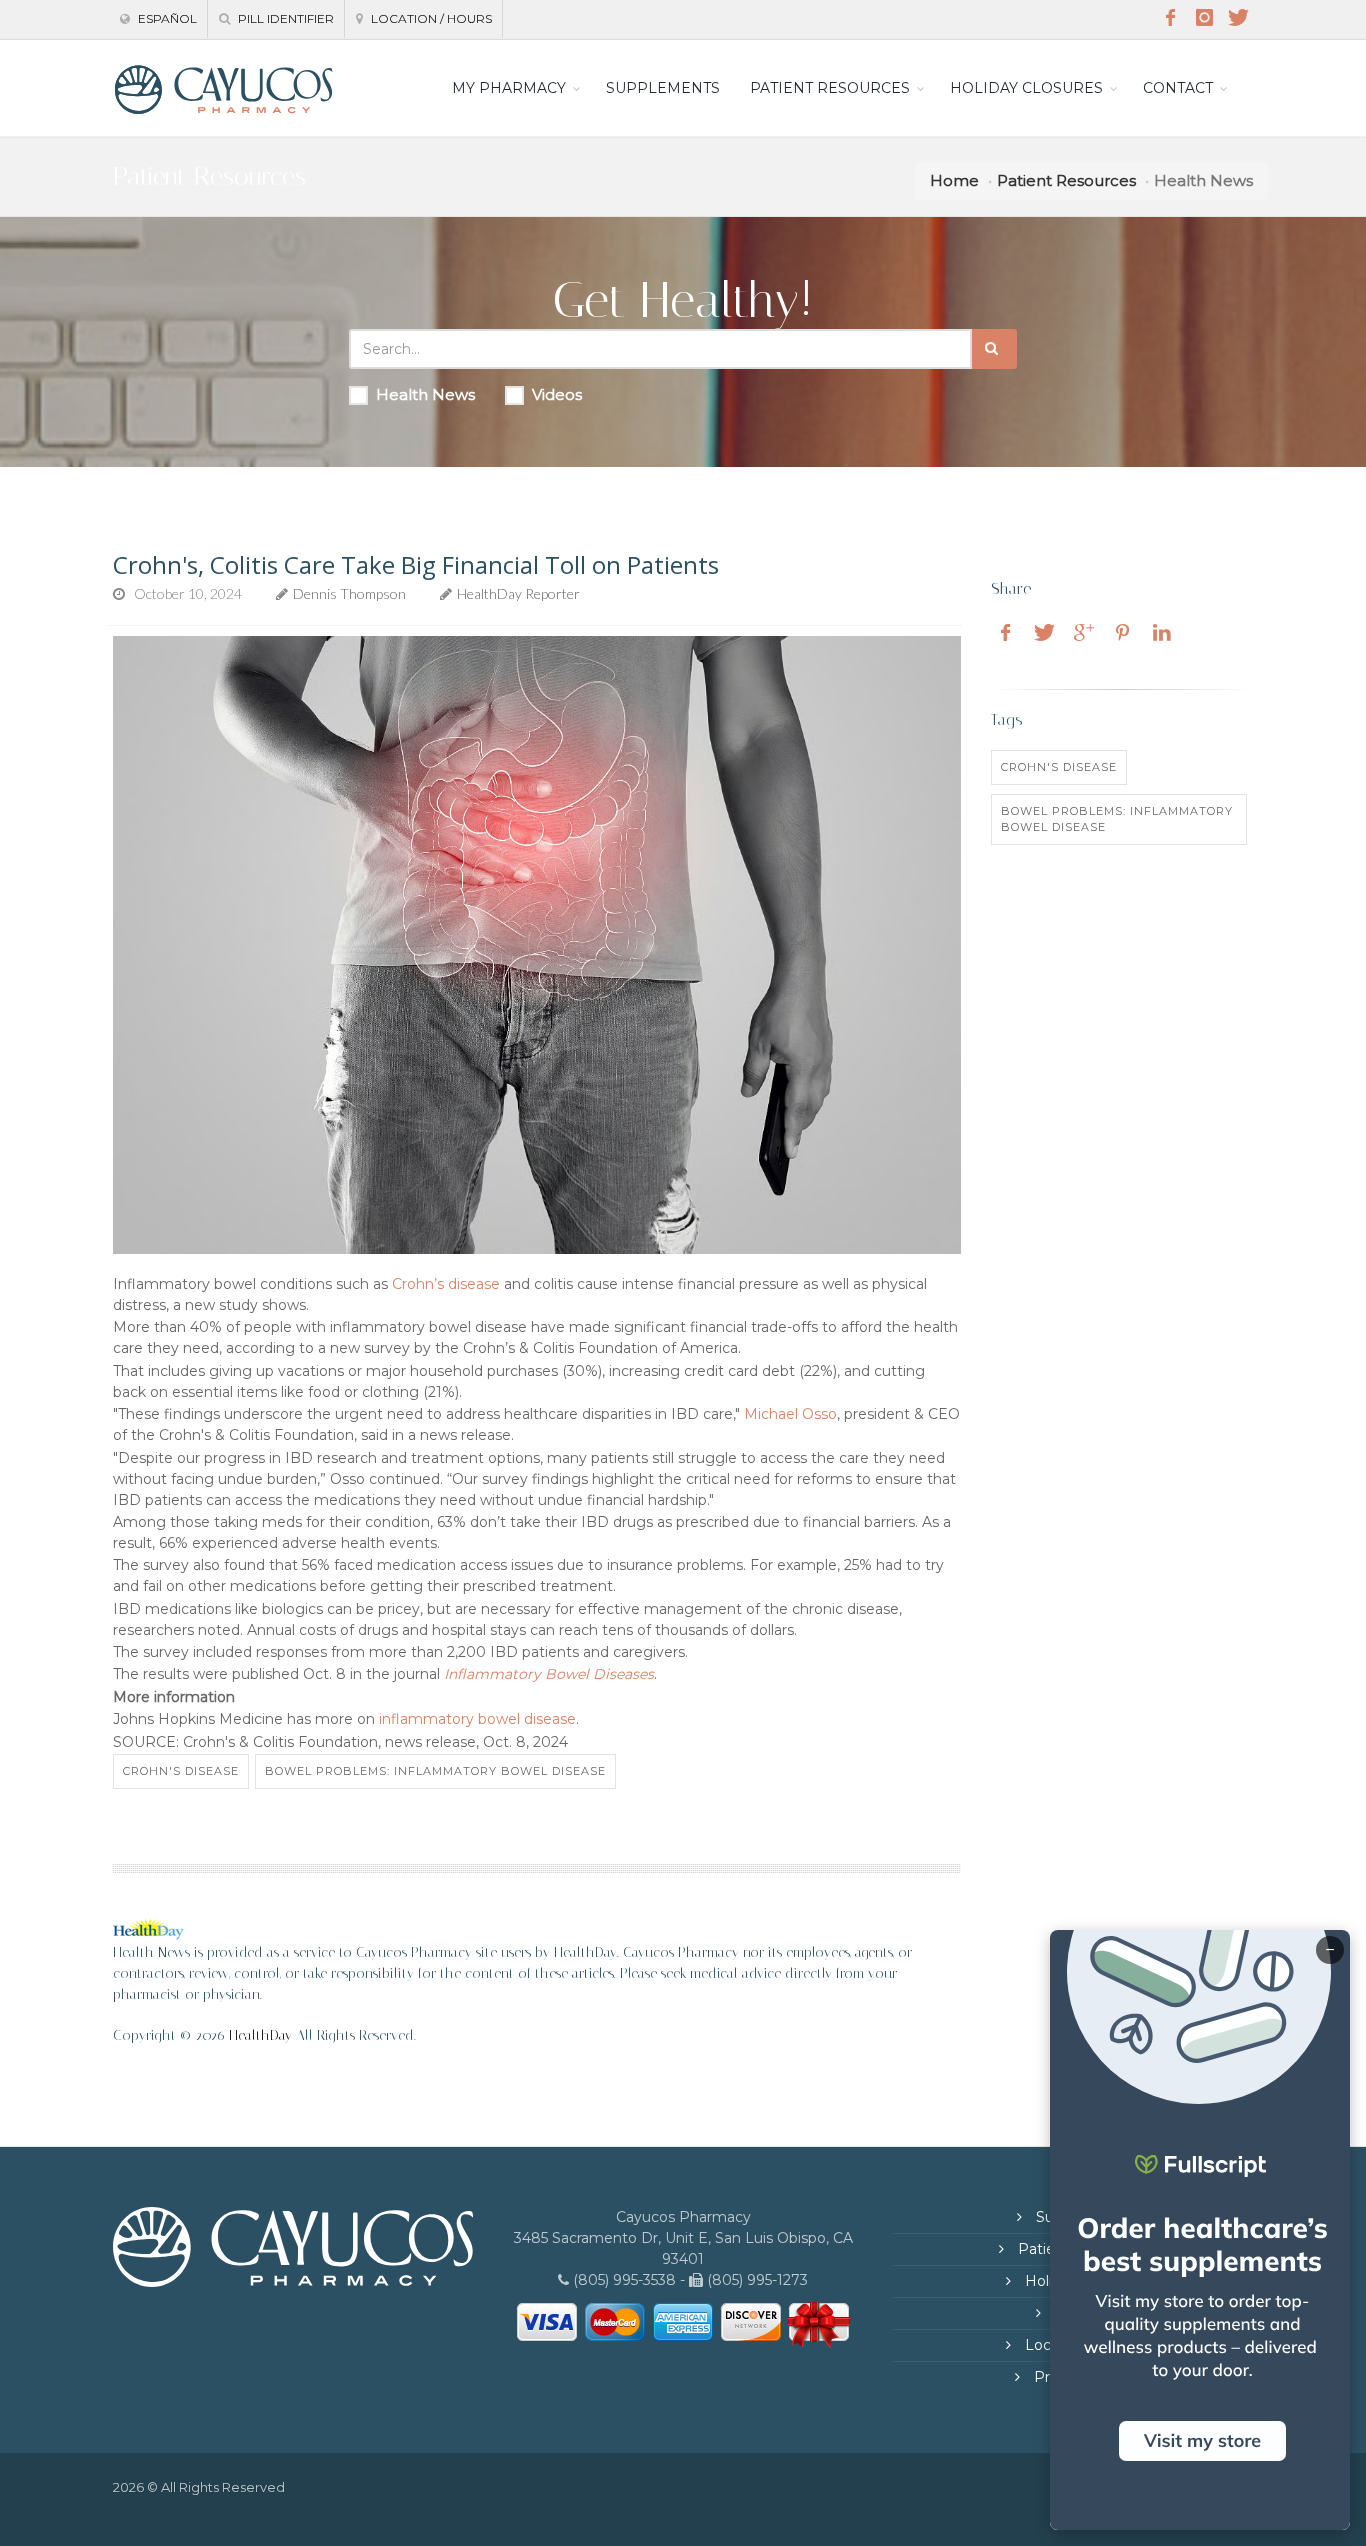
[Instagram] (1204, 18)
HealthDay (260, 2035)
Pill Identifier (284, 18)
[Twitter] (1238, 18)
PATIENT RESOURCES (830, 88)
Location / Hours (430, 18)
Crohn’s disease (446, 1284)
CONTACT (1178, 88)
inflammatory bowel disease (477, 1719)
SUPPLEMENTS (663, 88)
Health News (425, 394)
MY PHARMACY (509, 88)
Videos (557, 394)
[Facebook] (1170, 18)
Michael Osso (790, 1414)
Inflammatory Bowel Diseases (549, 1674)
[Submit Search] (994, 349)
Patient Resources (1066, 180)
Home (954, 180)
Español (166, 18)
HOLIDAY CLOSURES (1026, 88)
